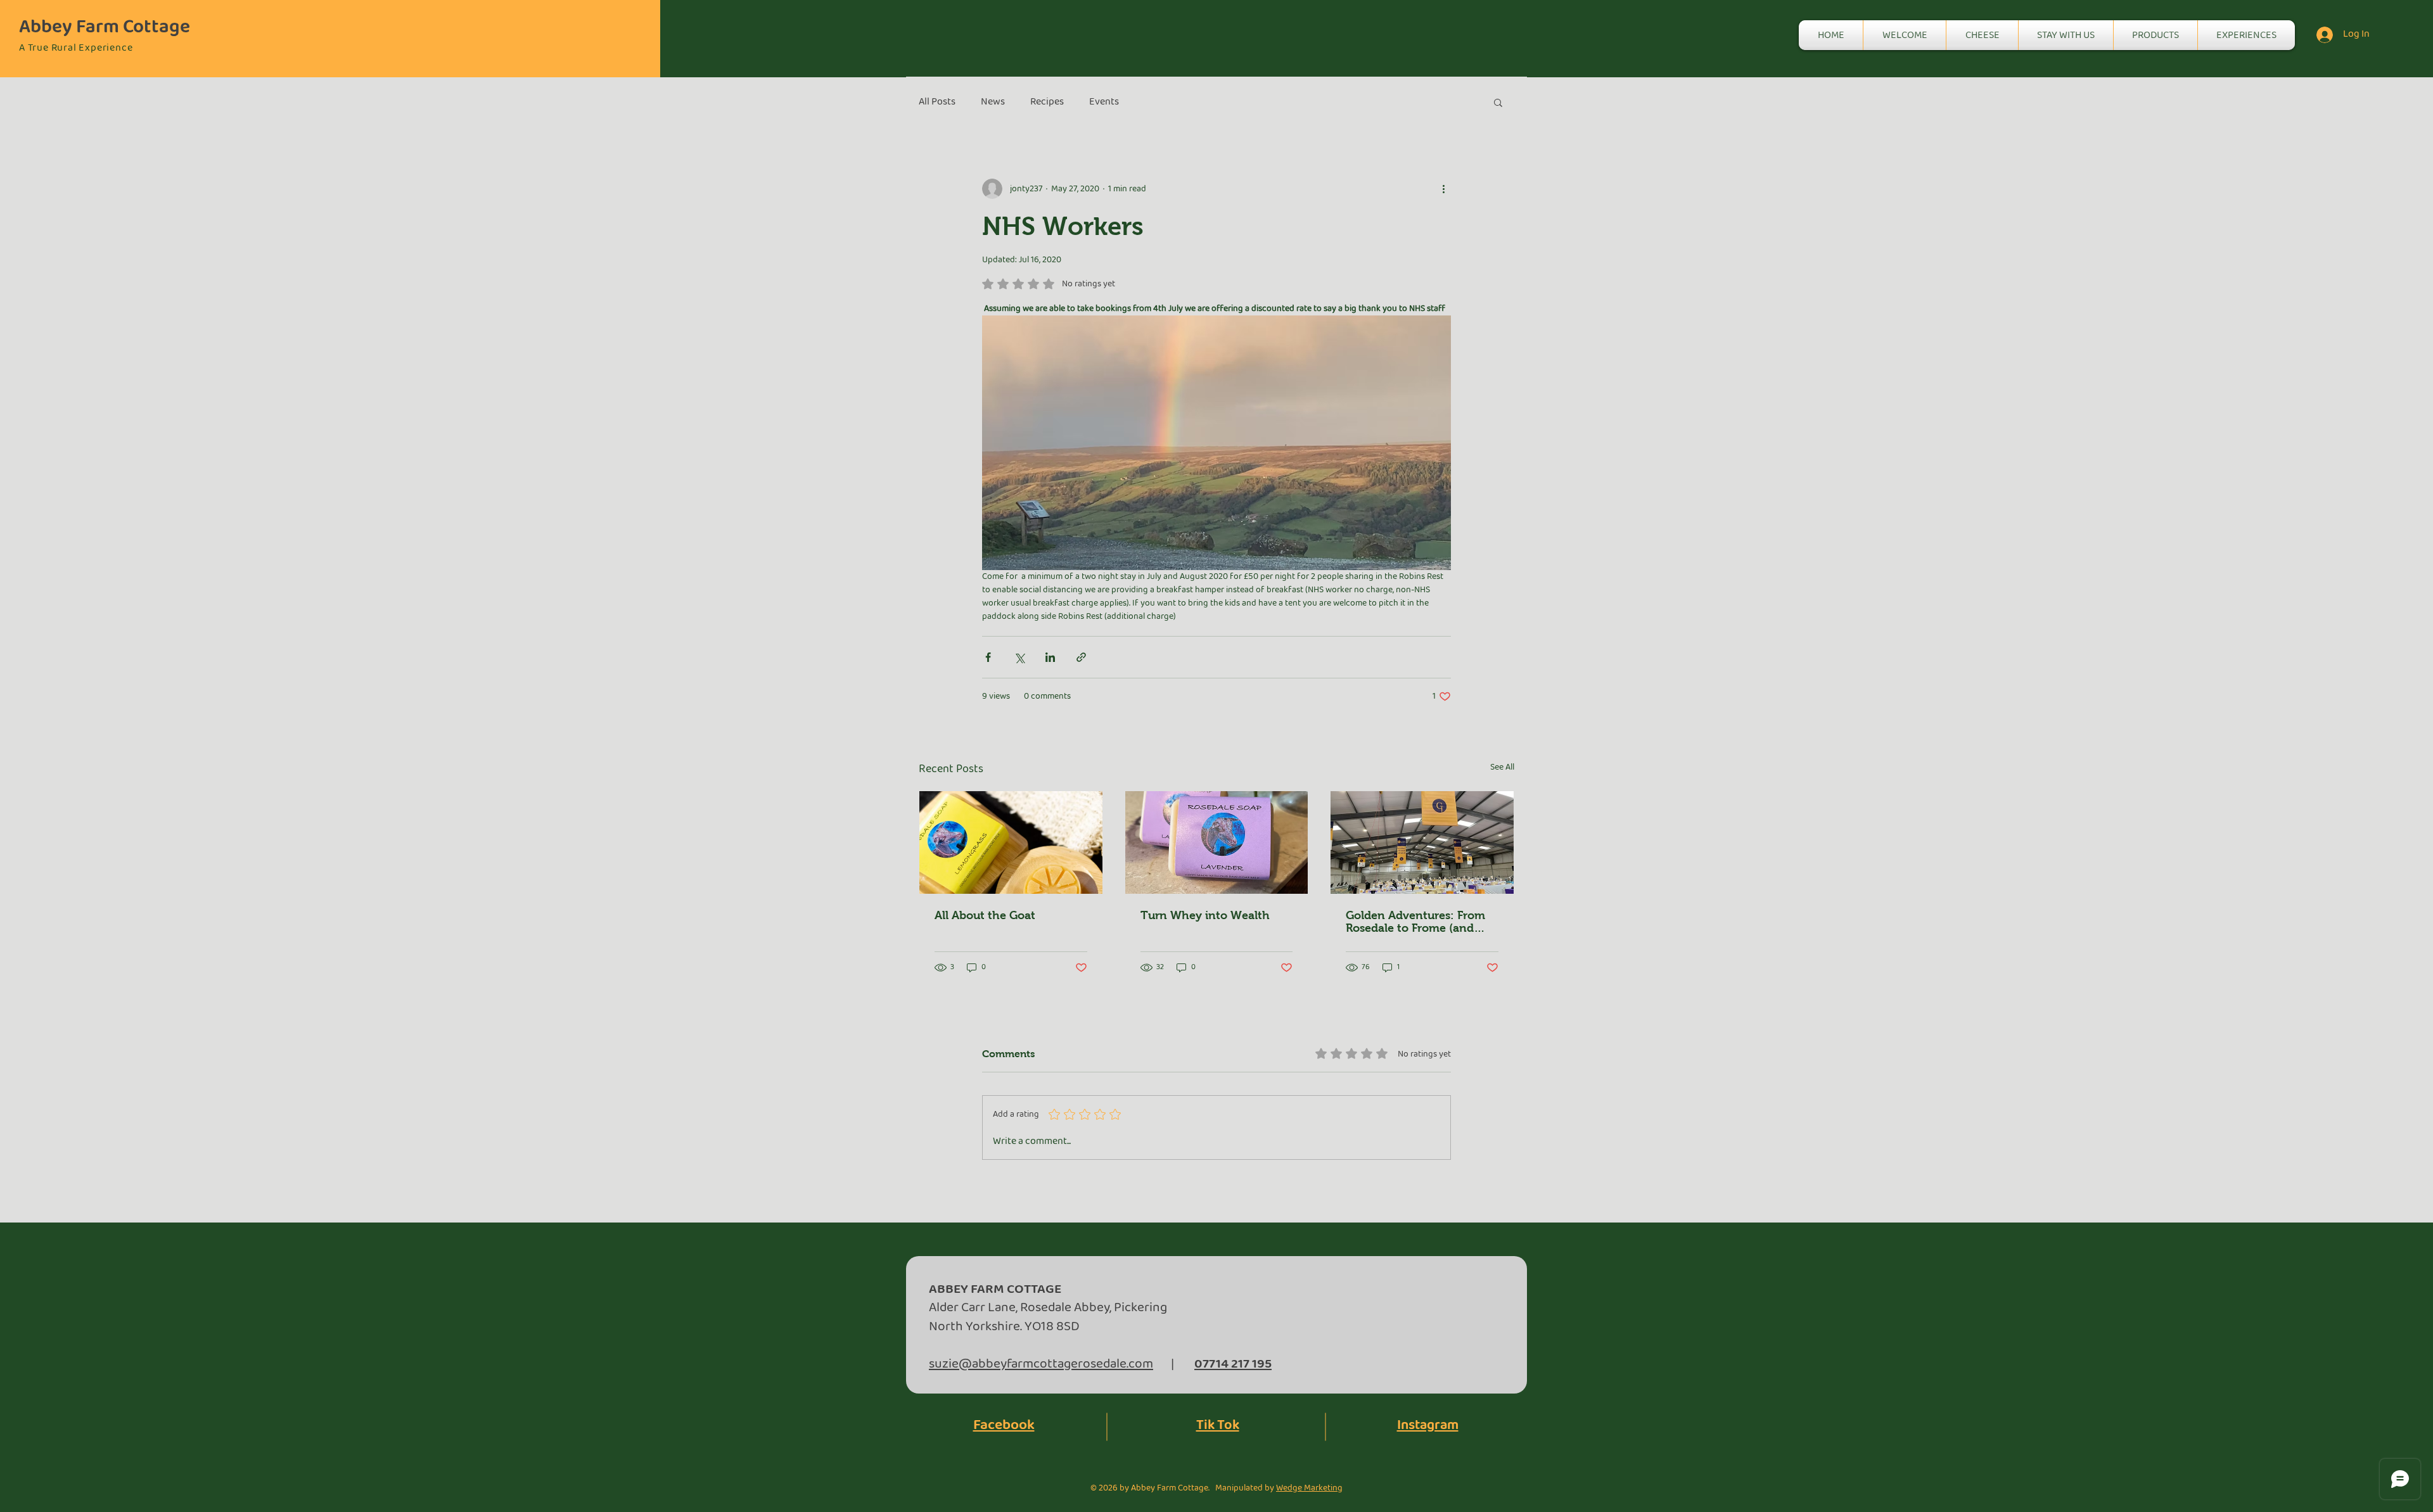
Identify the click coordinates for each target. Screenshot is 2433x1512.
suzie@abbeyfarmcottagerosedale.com (1041, 1364)
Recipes (1047, 102)
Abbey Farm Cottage (105, 27)
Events (1104, 102)
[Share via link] (1081, 657)
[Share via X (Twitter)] (1019, 657)
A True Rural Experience (76, 48)
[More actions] (1443, 189)
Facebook (1004, 1425)
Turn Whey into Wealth (1205, 915)
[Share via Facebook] (988, 657)
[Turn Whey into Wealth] (1217, 842)
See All (1502, 767)
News (993, 102)
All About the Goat (985, 915)
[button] (1498, 102)
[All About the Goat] (1011, 842)
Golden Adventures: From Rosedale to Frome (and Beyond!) (1415, 922)
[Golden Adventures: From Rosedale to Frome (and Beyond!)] (1422, 842)
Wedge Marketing (1309, 1488)
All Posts (937, 102)
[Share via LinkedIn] (1050, 657)
